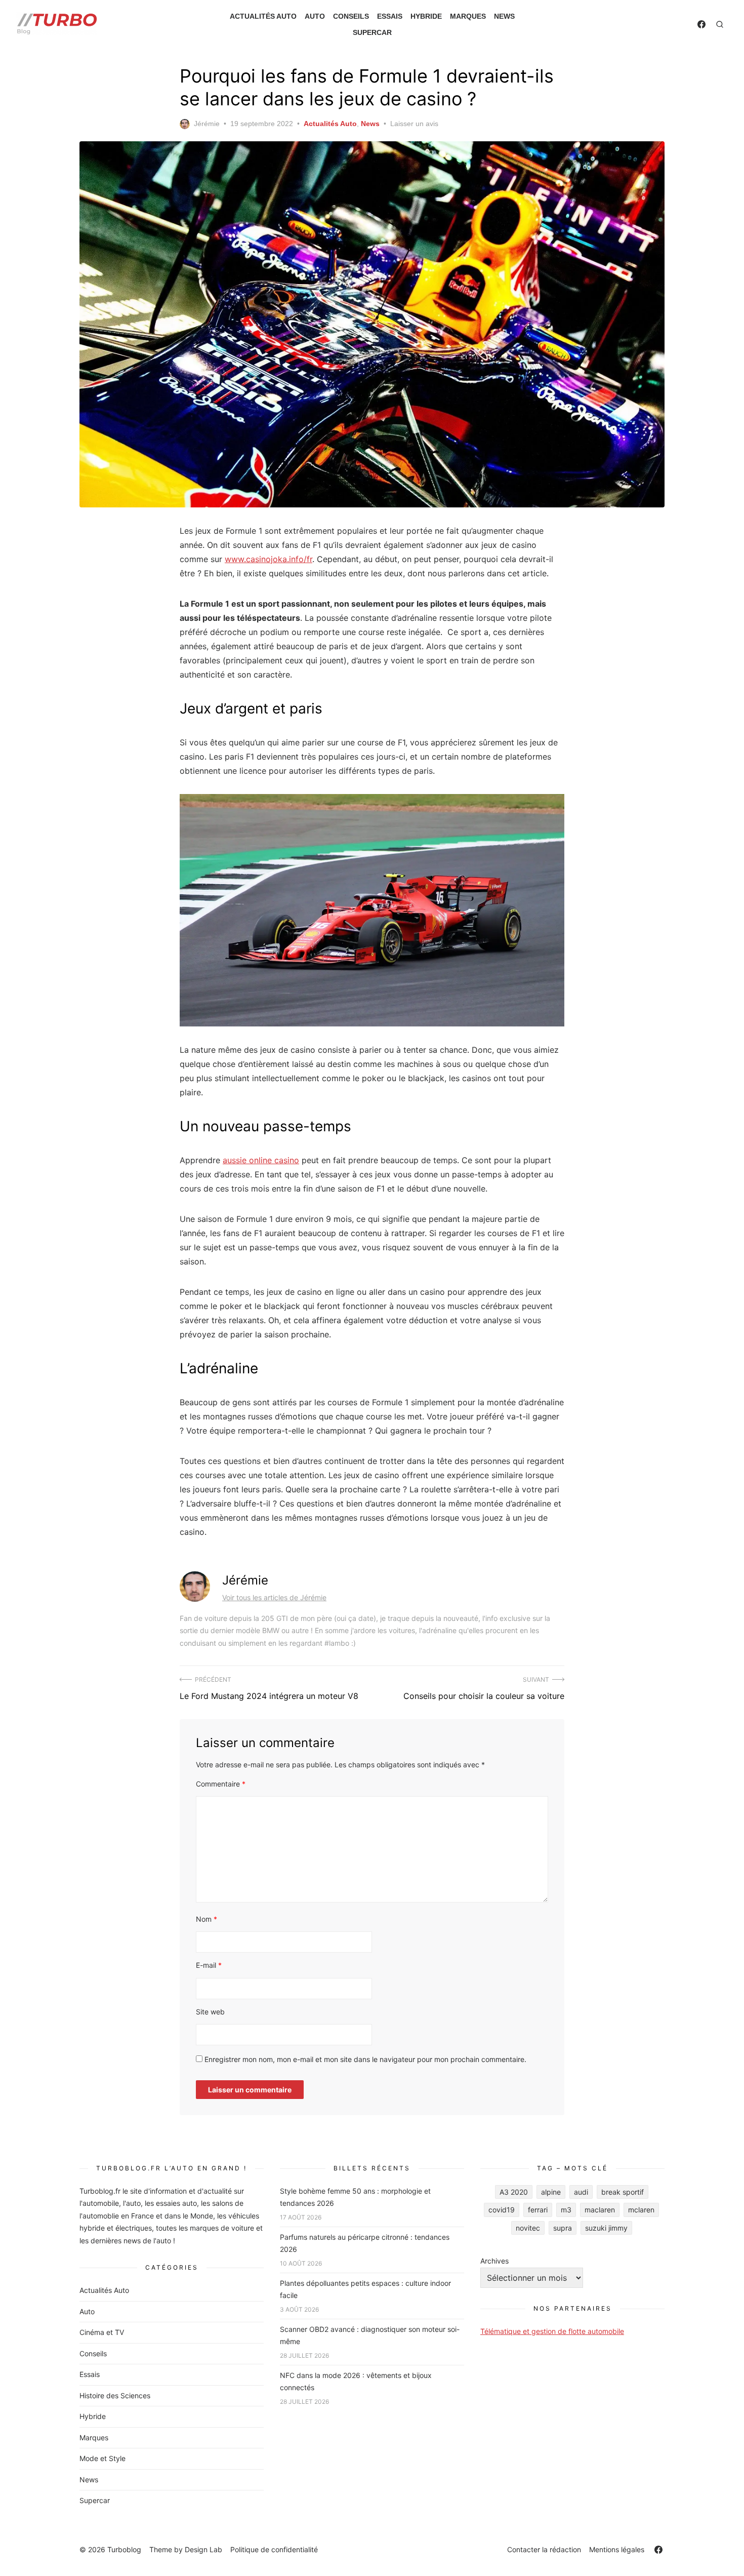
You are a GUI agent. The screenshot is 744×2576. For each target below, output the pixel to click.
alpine (551, 2192)
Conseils (351, 16)
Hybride (426, 16)
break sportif (623, 2192)
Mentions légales (617, 2549)
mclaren (641, 2210)
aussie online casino (261, 1160)
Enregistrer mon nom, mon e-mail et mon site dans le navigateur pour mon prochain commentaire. (365, 2059)
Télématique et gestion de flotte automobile (552, 2331)
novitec (528, 2228)
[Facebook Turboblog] (701, 24)
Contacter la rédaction (544, 2549)
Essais (390, 16)
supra (563, 2228)
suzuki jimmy (606, 2228)
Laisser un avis (414, 124)
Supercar (372, 32)
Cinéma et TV (102, 2332)
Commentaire (221, 1784)
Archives (494, 2261)
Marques (468, 16)
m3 (566, 2210)
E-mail (209, 1965)
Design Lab (203, 2549)
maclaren (600, 2210)
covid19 (502, 2210)
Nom (206, 1919)
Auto (315, 16)
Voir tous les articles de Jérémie (274, 1597)
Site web (210, 2012)
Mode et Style (102, 2458)
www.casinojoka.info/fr (268, 559)
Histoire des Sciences (115, 2395)
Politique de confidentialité (274, 2549)
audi (581, 2192)
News (504, 16)
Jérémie (207, 124)
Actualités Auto (263, 16)
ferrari (538, 2210)
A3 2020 (514, 2192)
